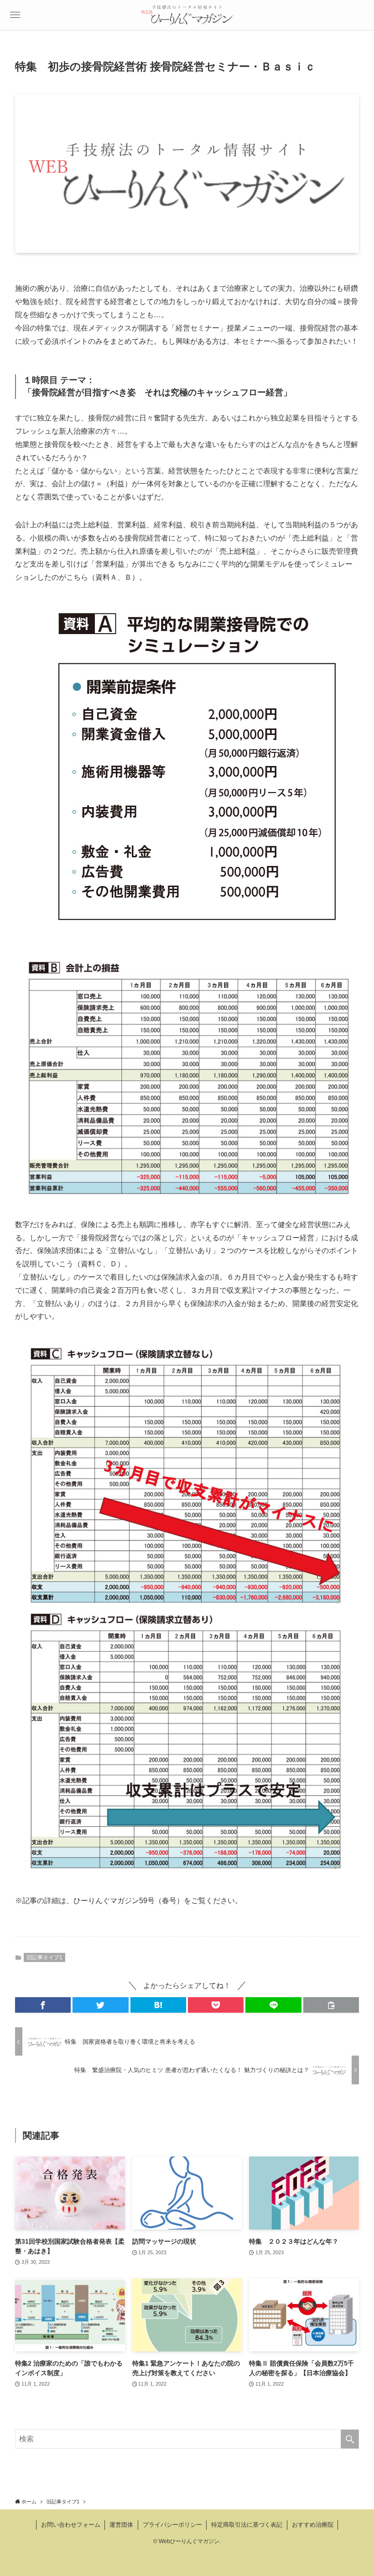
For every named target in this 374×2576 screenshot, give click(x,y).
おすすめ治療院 (313, 2525)
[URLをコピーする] (331, 2005)
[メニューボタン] (15, 15)
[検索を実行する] (350, 2439)
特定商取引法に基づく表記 (247, 2525)
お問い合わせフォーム (71, 2525)
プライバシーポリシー (172, 2525)
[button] (43, 2005)
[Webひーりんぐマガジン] (187, 15)
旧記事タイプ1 (44, 1957)
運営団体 (121, 2525)
